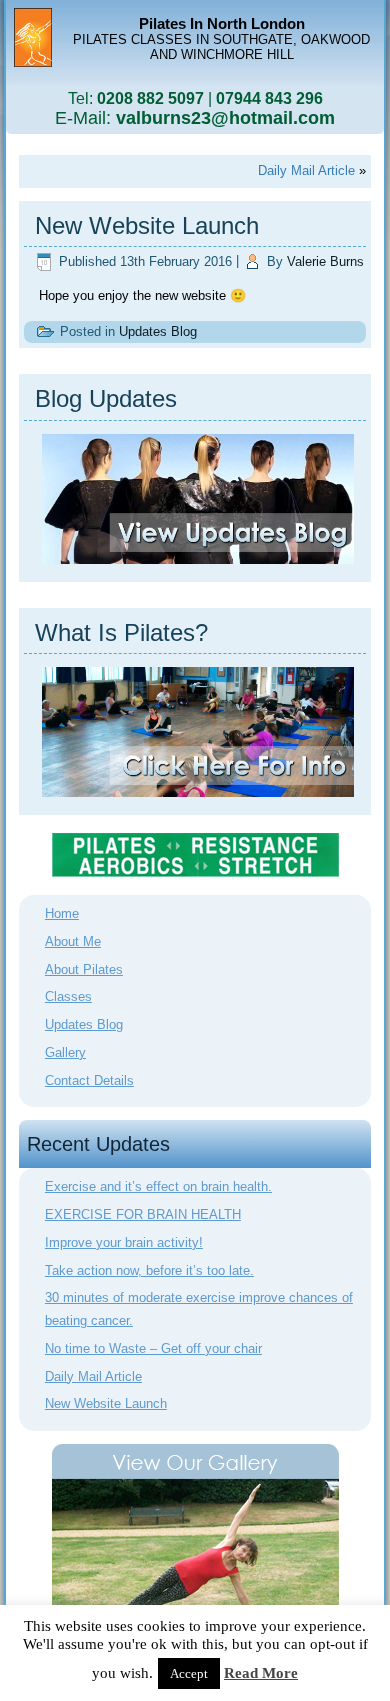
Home (62, 913)
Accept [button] (189, 1673)
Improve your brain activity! (124, 1242)
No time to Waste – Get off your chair (153, 1348)
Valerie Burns (325, 261)
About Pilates (84, 969)
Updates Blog (158, 331)
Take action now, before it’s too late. (149, 1270)
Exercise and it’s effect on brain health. (158, 1186)
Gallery (65, 1052)
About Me (73, 941)
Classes (68, 996)
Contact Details (89, 1080)
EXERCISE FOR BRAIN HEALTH (143, 1214)
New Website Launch (106, 1403)
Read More (261, 1673)
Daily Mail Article (306, 170)
